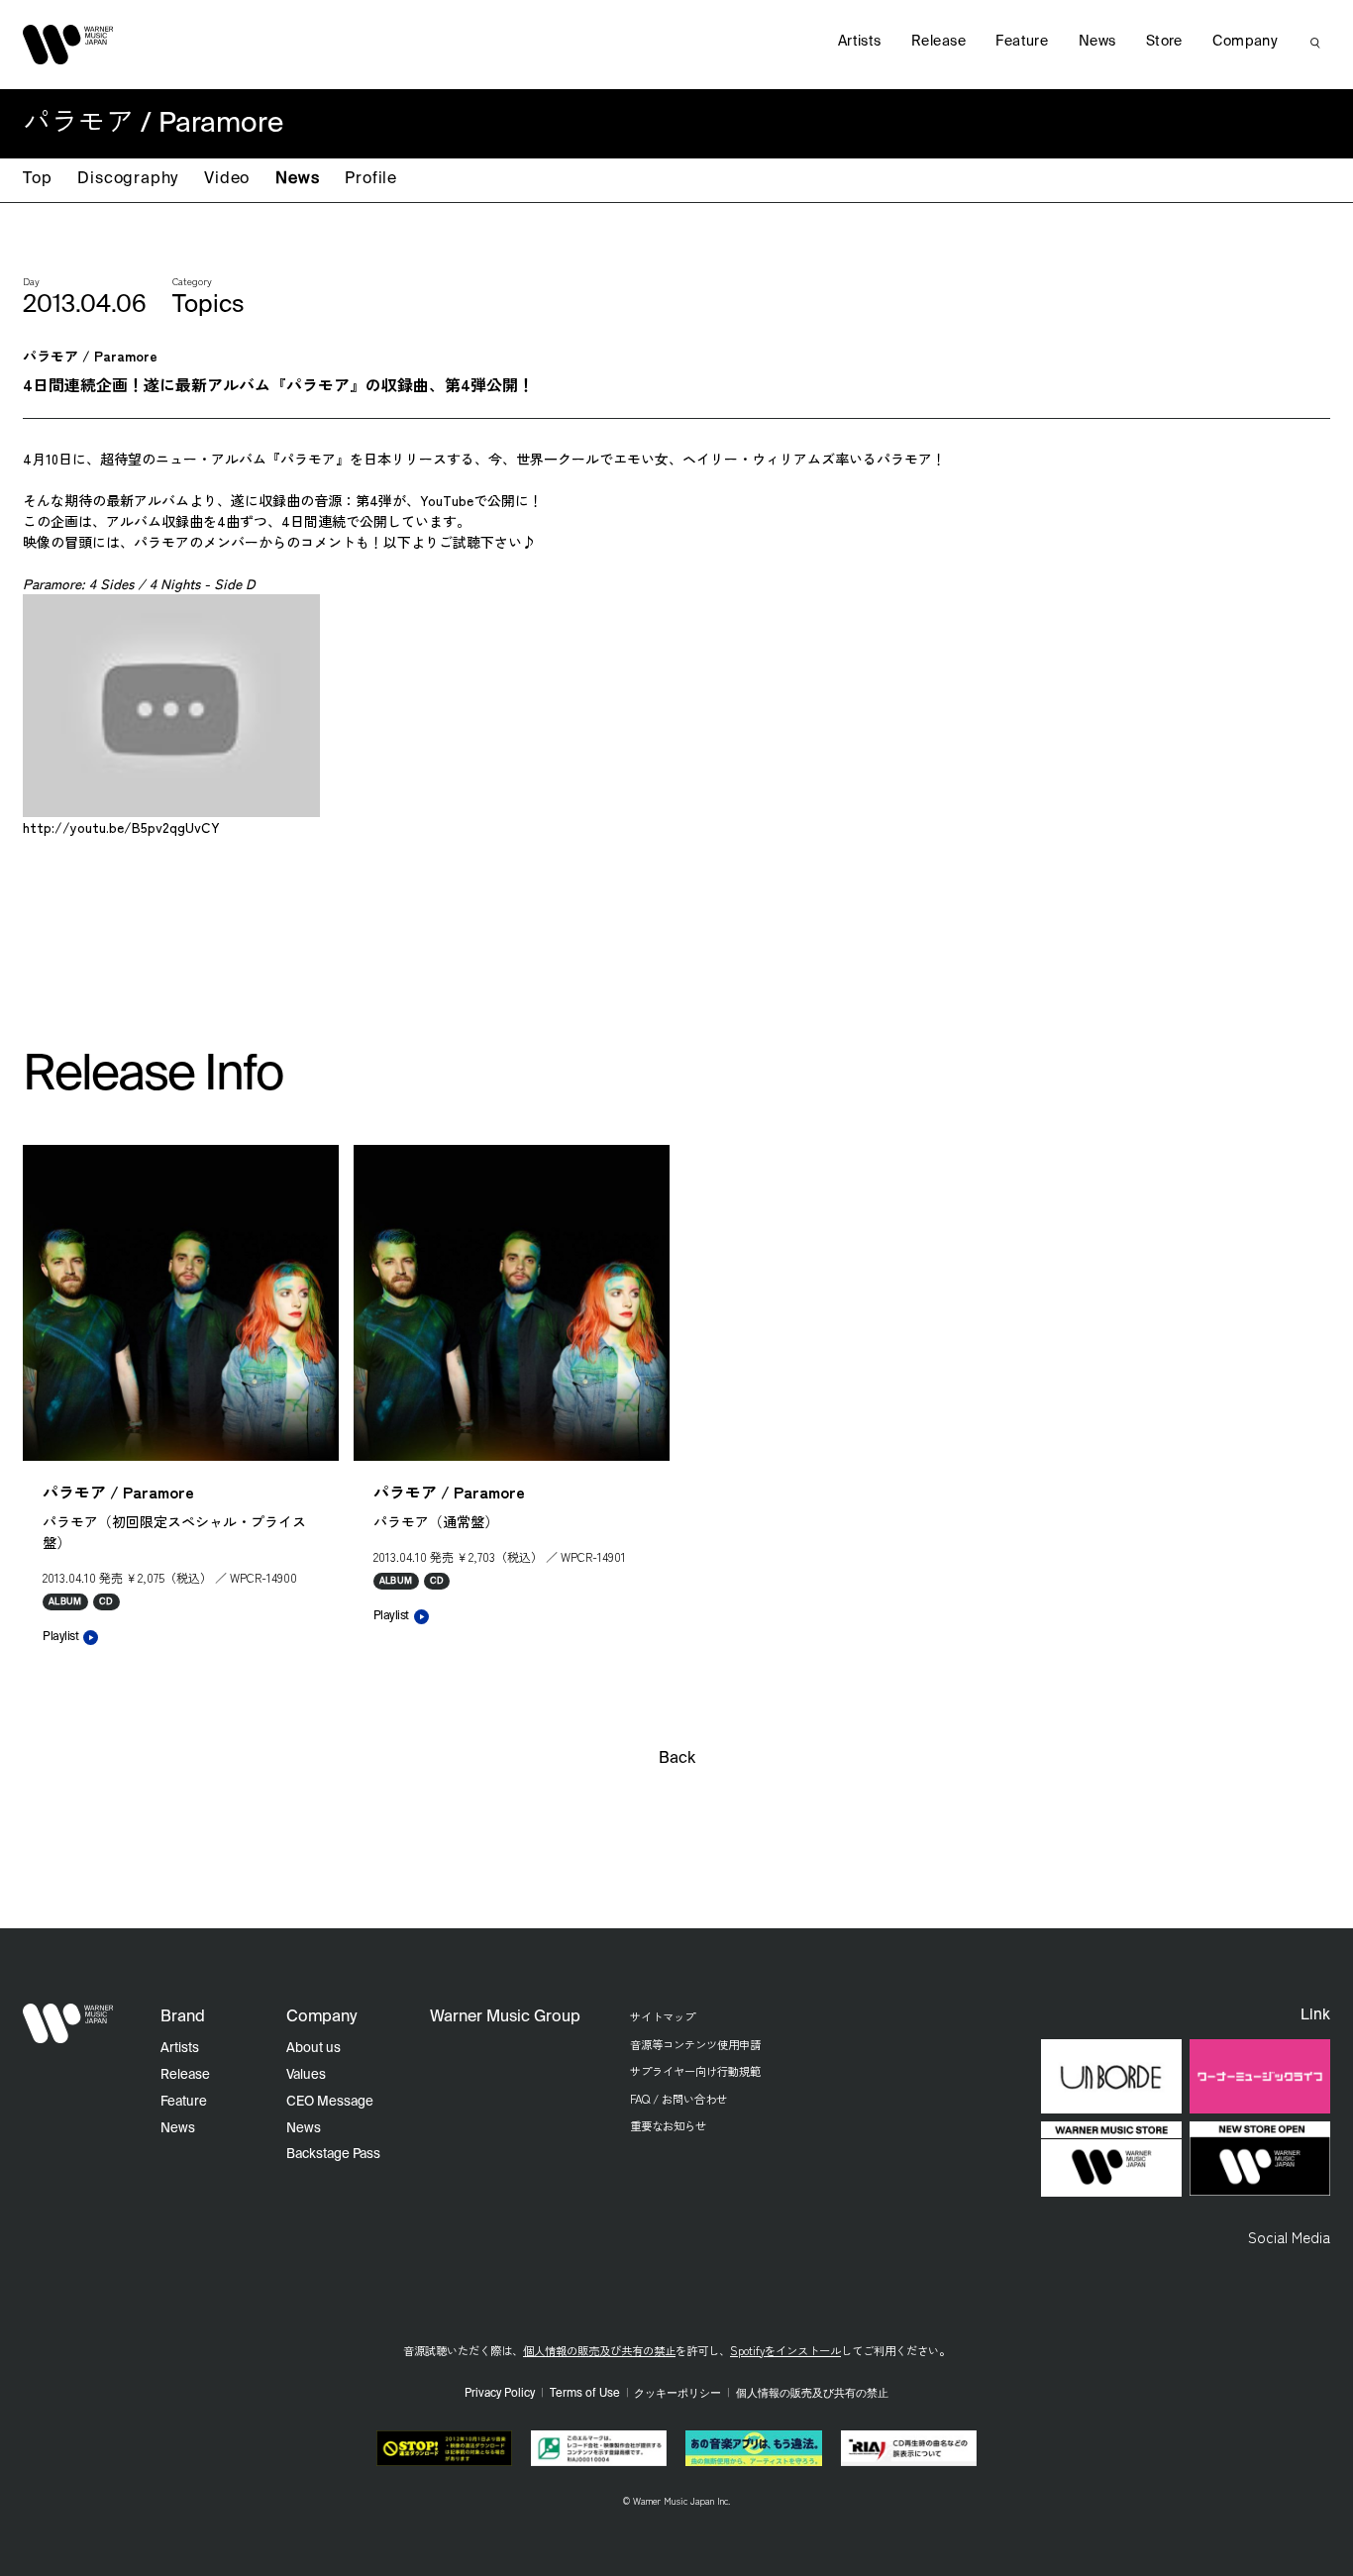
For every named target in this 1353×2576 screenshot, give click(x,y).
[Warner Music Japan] (68, 2023)
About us (313, 2049)
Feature (1022, 42)
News (297, 179)
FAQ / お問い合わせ (678, 2099)
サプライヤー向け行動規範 (695, 2071)
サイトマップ (663, 2016)
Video (227, 179)
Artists (860, 42)
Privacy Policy (500, 2394)
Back (677, 1759)
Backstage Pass (333, 2155)
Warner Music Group (505, 2017)
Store (1164, 42)
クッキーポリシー (677, 2394)
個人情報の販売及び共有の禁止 (599, 2350)
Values (306, 2075)
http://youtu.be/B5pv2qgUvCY (121, 827)
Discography (128, 179)
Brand (183, 2017)
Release (938, 42)
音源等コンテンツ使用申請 (695, 2044)
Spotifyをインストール (785, 2350)
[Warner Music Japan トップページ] (68, 45)
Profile (371, 179)
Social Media (1289, 2236)
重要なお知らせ (668, 2125)
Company (1245, 42)
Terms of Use (585, 2394)
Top (37, 179)
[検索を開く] (1315, 43)
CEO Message (330, 2102)
